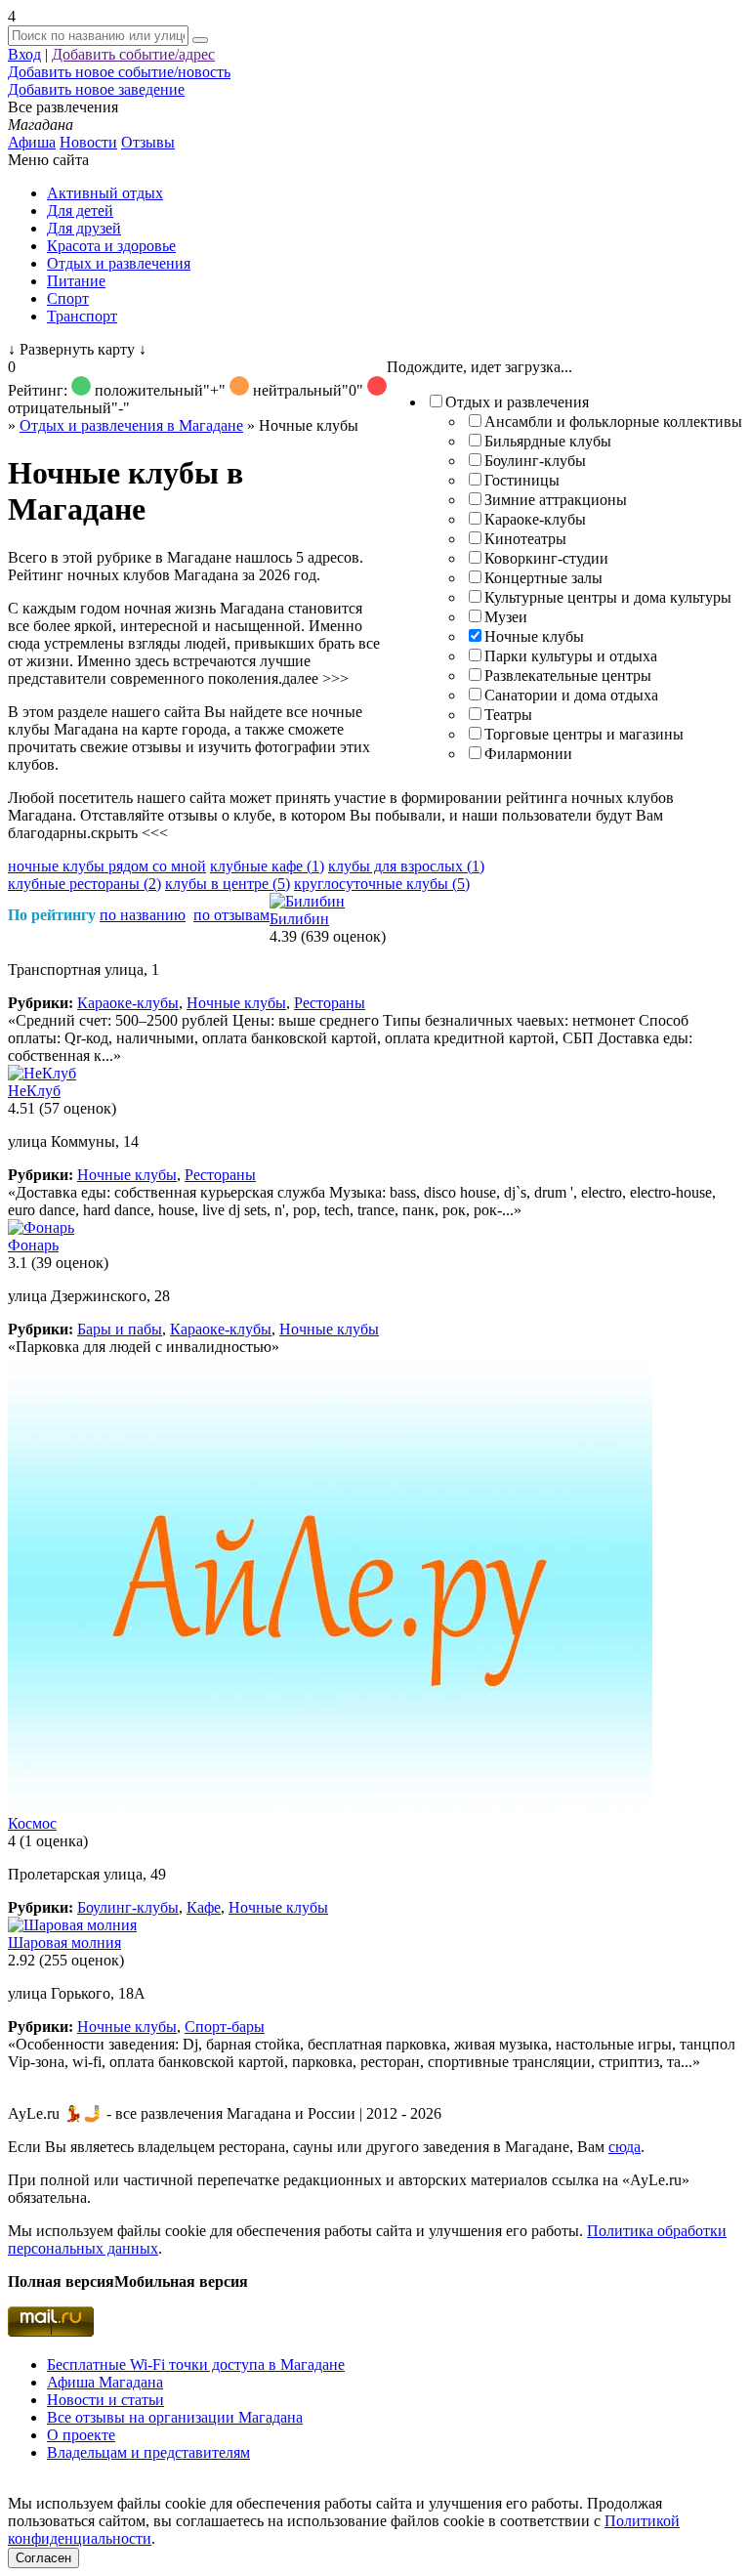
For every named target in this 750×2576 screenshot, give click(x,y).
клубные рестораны (84, 884)
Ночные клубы (534, 636)
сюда (625, 2147)
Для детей (80, 211)
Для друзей (84, 228)
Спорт (68, 298)
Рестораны (330, 1003)
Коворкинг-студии (546, 558)
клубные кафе (267, 866)
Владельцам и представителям (148, 2452)
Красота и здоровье (111, 246)
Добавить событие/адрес (133, 54)
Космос (32, 1823)
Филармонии (528, 754)
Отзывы (148, 142)
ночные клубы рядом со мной (107, 866)
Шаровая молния (64, 1943)
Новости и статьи (105, 2400)
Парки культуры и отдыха (571, 656)
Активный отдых (105, 193)
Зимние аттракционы (556, 500)
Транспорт (82, 316)
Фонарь (33, 1245)
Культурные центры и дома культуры (608, 597)
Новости (88, 142)
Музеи (506, 617)
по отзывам (231, 915)
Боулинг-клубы (535, 461)
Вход (24, 54)
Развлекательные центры (568, 676)
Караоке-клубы (535, 519)
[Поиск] (200, 40)
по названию (143, 915)
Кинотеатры (525, 539)
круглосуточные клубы (382, 884)
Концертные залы (543, 578)
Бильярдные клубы (548, 441)
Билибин (299, 919)
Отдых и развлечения (119, 263)
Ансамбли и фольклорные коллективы (613, 422)
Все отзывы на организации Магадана (175, 2417)
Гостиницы (522, 480)
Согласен (43, 2558)
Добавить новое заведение (96, 89)
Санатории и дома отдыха (571, 695)
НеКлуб (34, 1091)
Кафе (204, 1907)
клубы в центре (228, 884)
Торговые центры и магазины (584, 734)
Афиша (32, 142)
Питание (76, 281)
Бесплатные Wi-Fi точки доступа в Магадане (196, 2365)
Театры (508, 715)
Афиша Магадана (105, 2382)
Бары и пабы (120, 1329)
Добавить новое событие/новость (119, 72)
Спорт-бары (225, 2027)
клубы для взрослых (406, 866)
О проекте (81, 2435)
